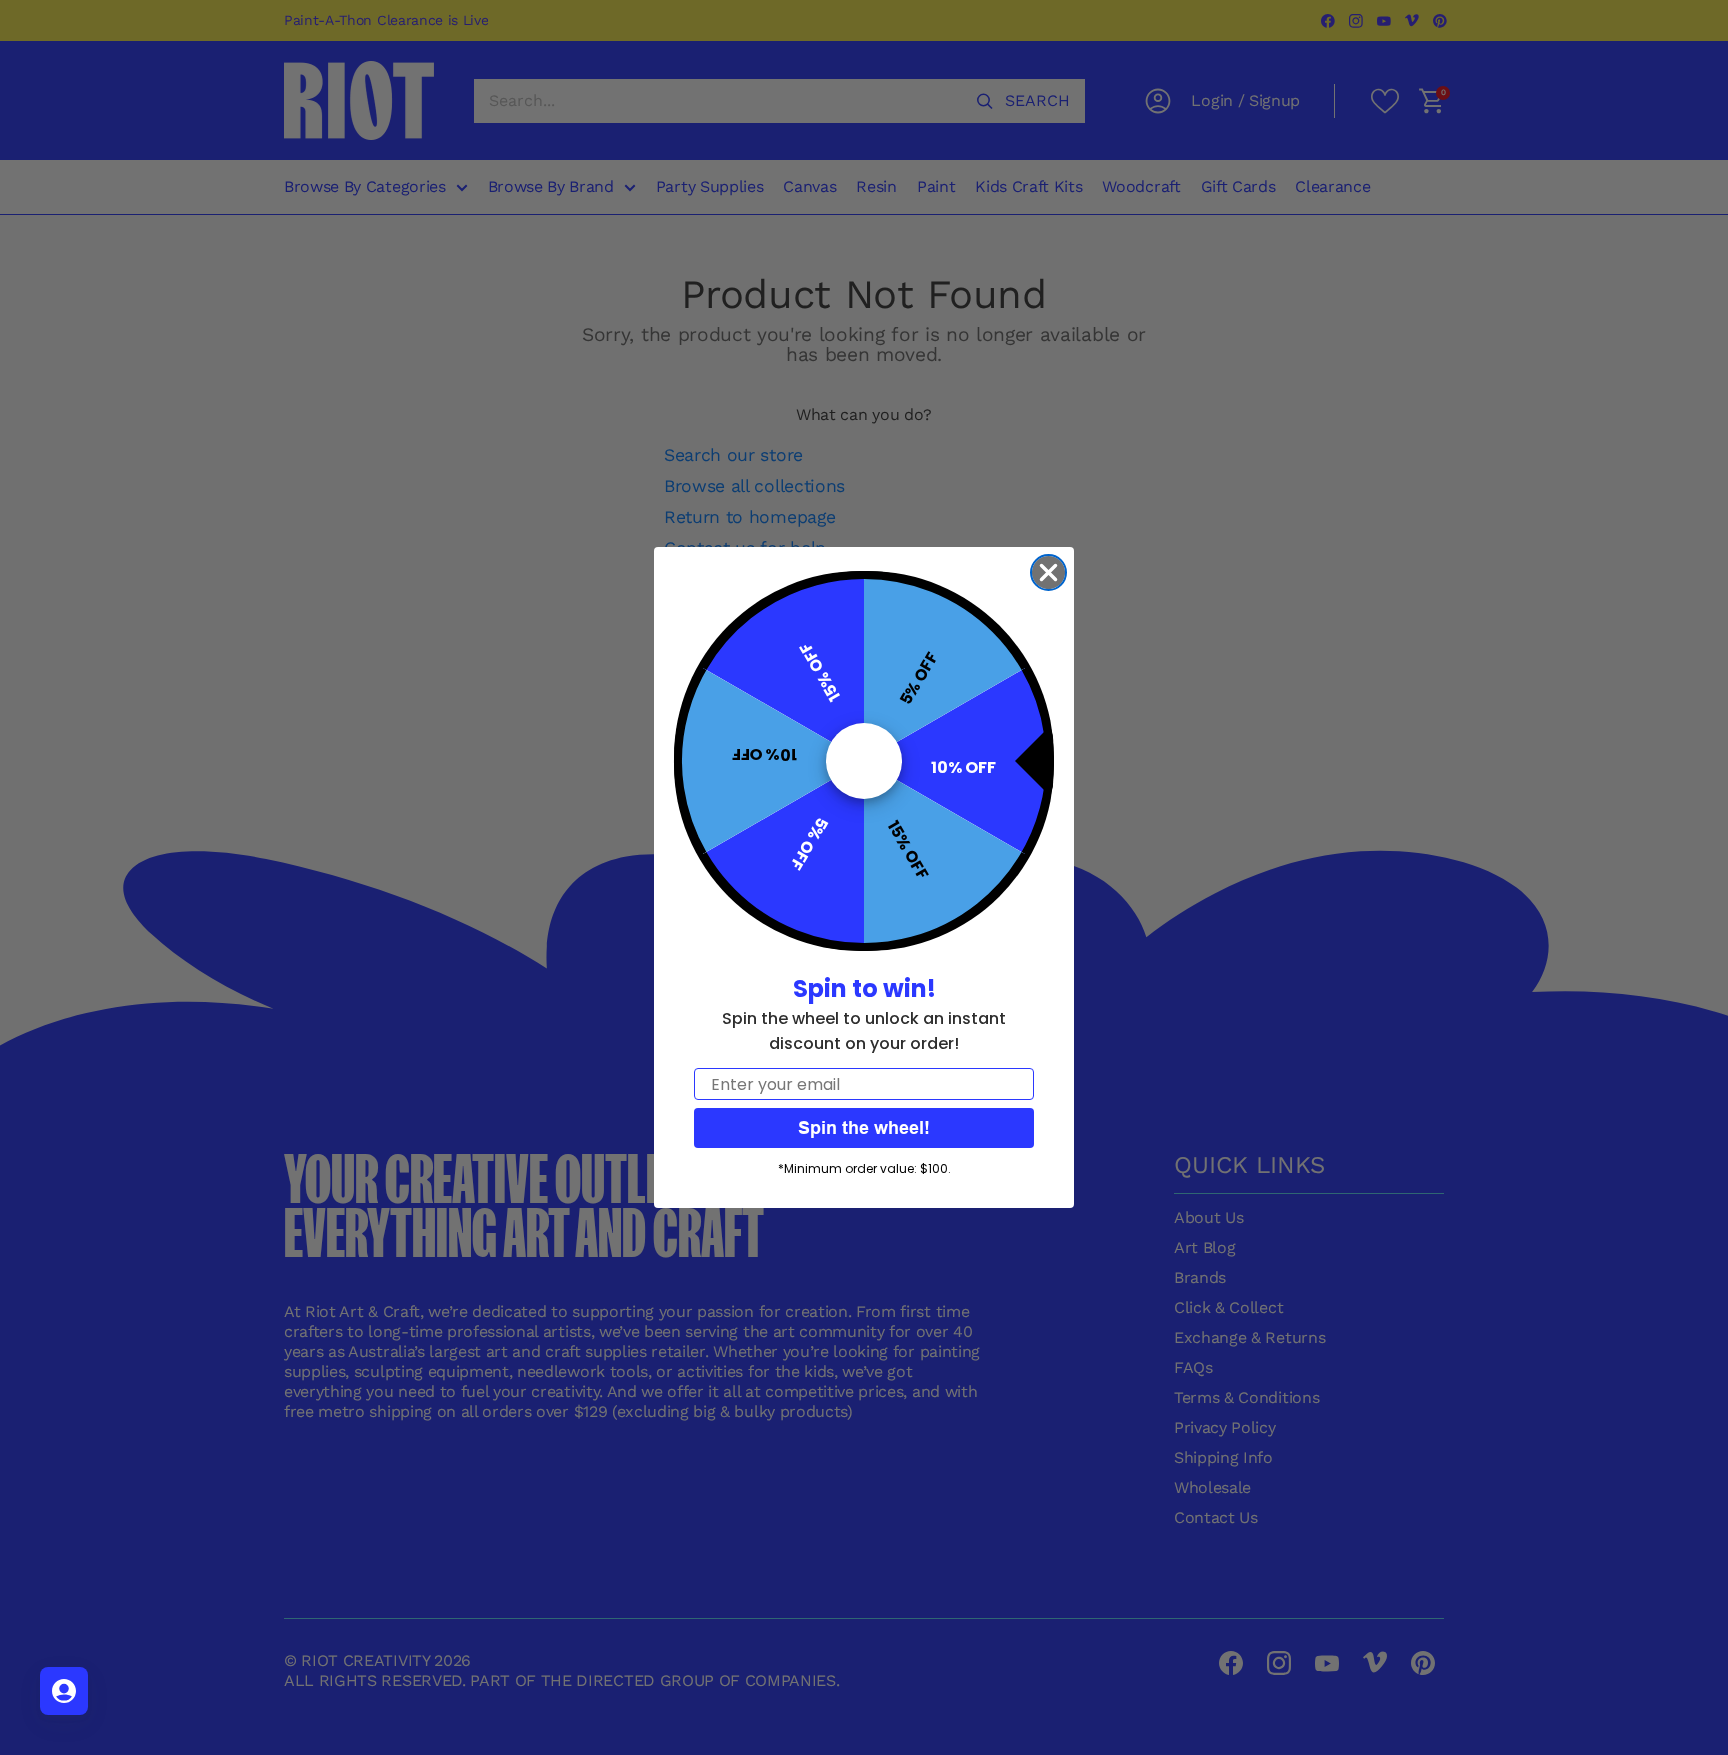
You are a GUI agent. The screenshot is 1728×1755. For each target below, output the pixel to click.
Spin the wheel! (864, 1127)
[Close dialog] (1048, 572)
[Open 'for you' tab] (64, 1691)
